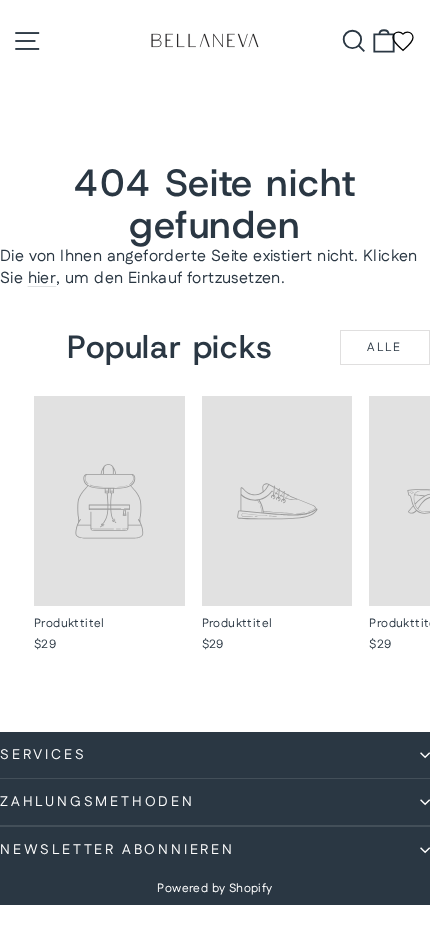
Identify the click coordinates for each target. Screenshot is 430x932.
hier (42, 278)
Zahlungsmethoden (97, 802)
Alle (385, 347)
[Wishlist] (403, 41)
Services (43, 755)
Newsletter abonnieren (117, 850)
